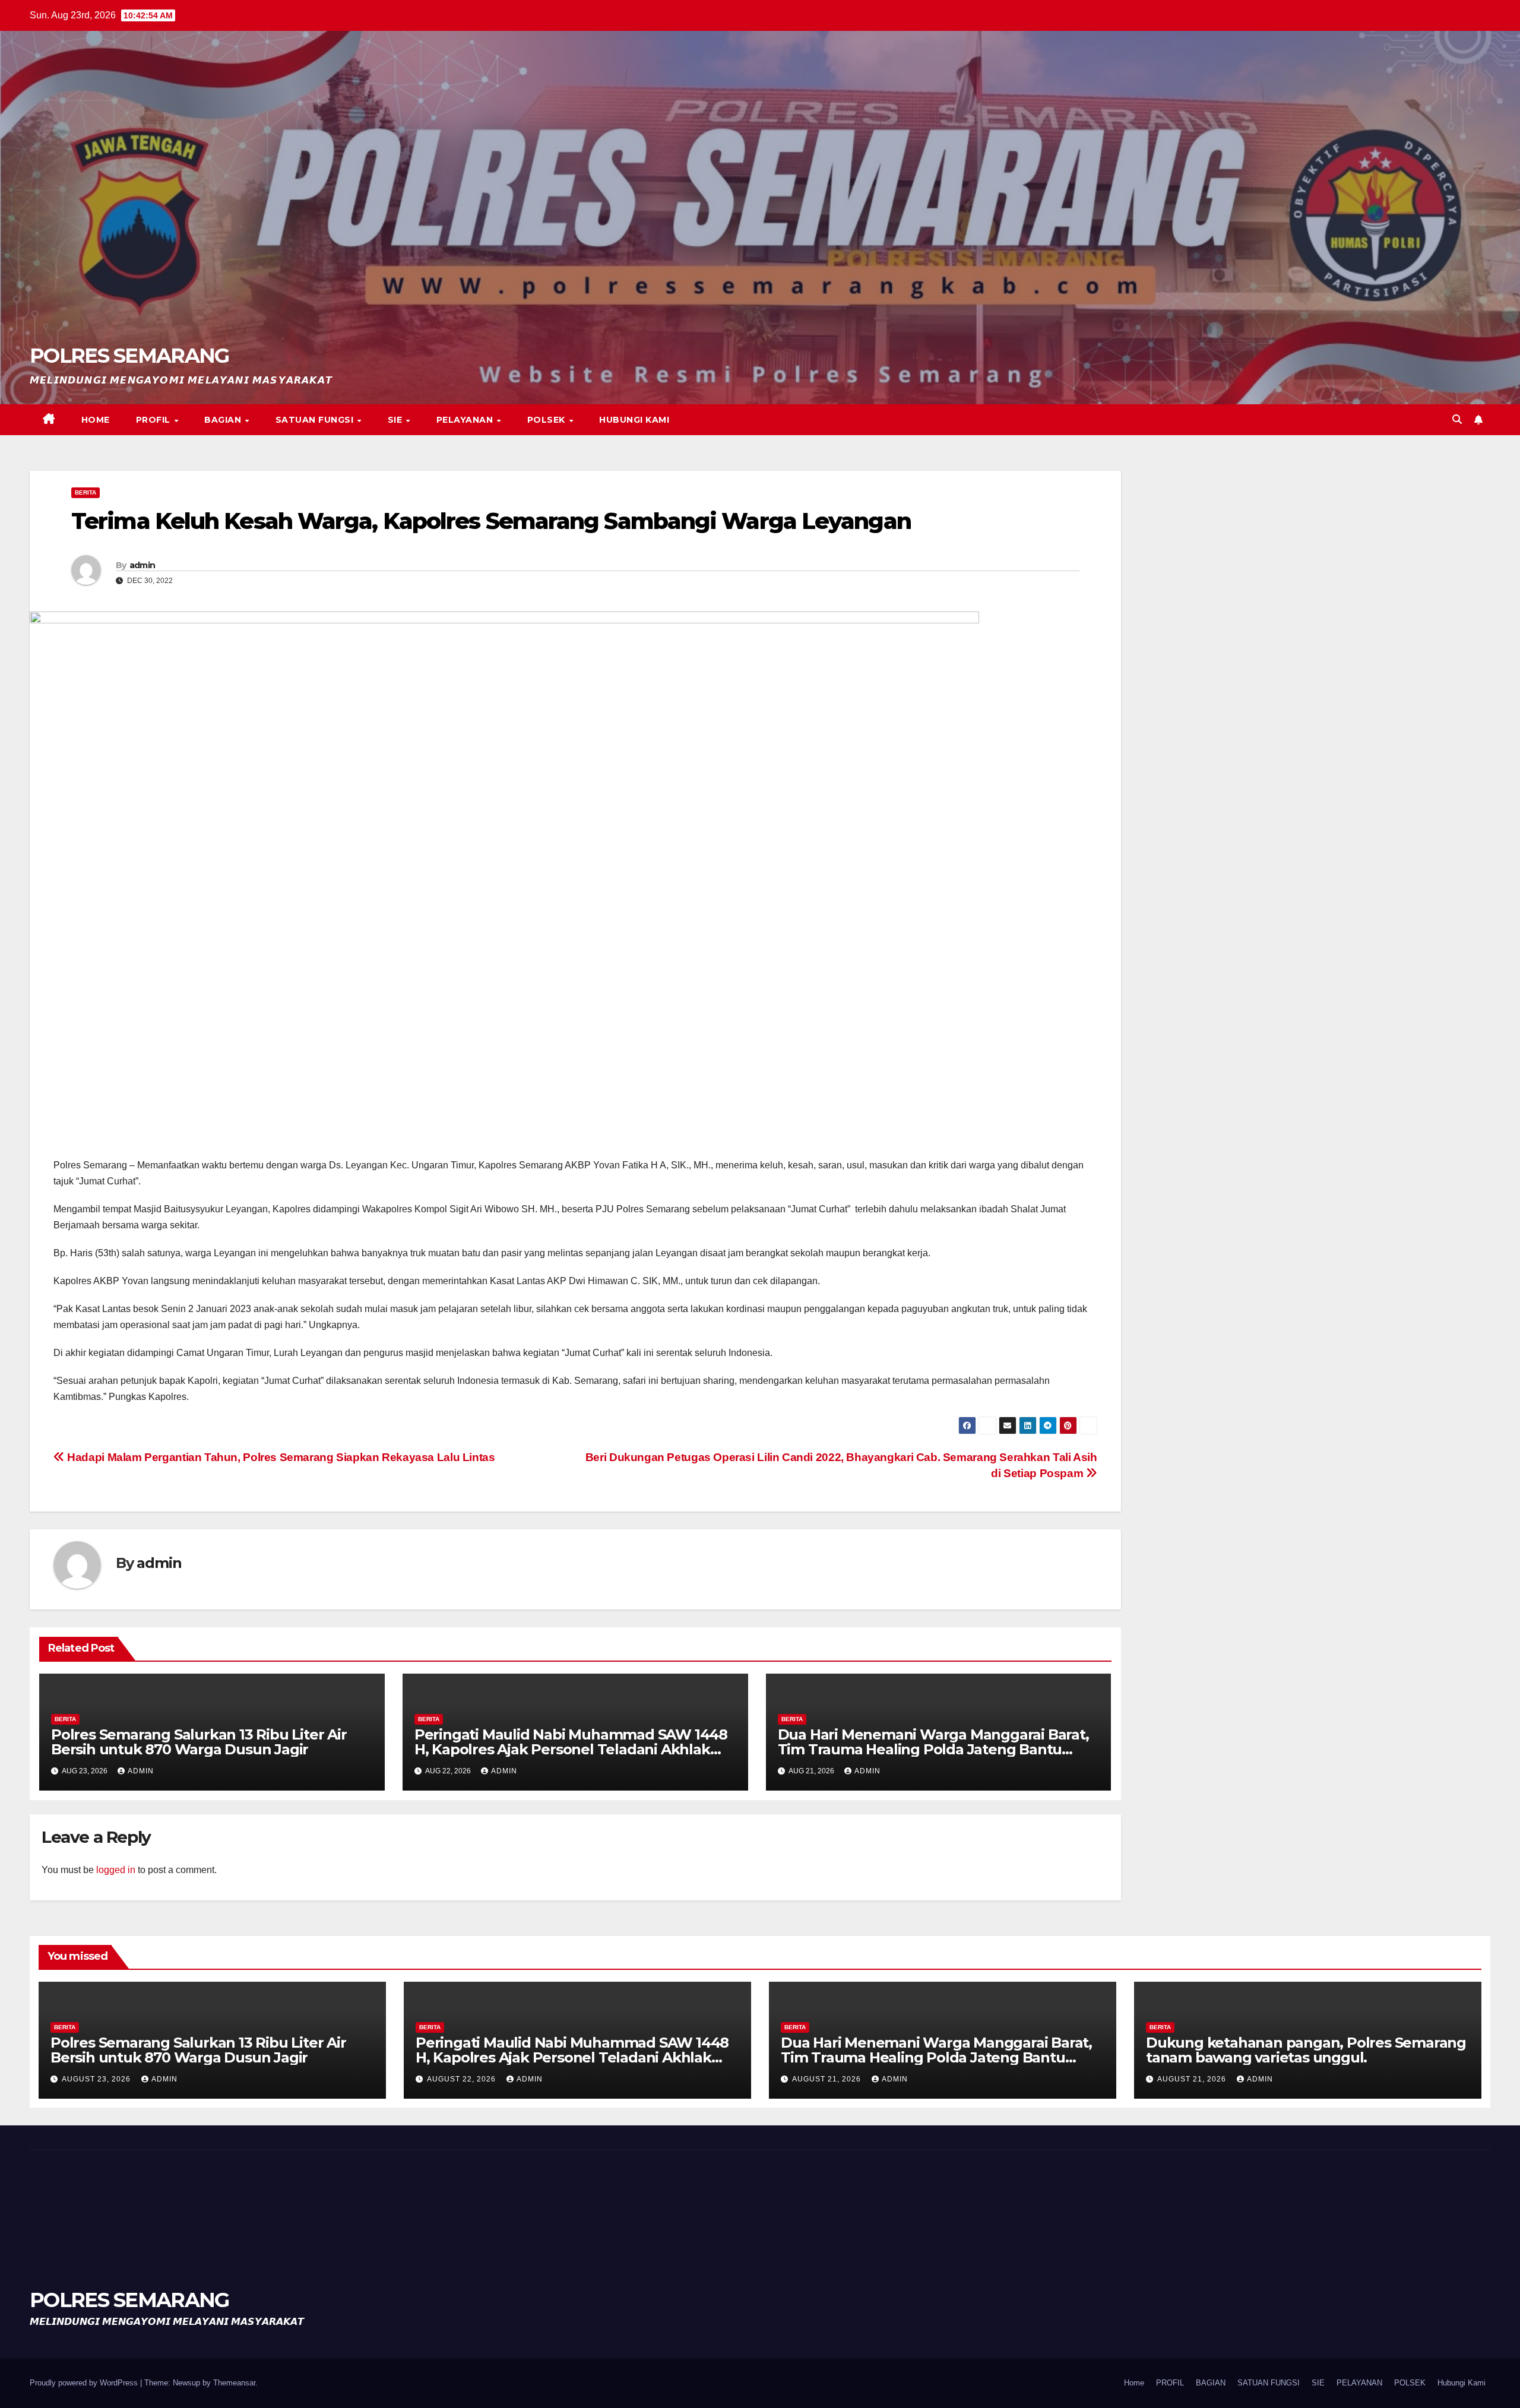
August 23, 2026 (97, 2079)
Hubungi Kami (634, 420)
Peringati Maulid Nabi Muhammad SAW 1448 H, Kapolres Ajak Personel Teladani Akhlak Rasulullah (571, 1749)
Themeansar (234, 2383)
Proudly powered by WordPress (85, 2383)
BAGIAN (224, 420)
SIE (396, 420)
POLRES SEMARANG (129, 356)
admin (142, 565)
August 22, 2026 (463, 2079)
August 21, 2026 (828, 2079)
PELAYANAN (466, 420)
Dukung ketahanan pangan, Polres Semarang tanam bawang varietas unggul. (1306, 2050)
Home (96, 420)
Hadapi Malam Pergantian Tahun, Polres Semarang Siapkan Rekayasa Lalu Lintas (280, 1457)
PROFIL (155, 420)
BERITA (85, 492)
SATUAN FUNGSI (316, 420)
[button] (1457, 419)
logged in (116, 1870)
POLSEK (548, 420)
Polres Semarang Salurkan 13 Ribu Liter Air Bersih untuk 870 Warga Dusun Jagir (199, 1742)
